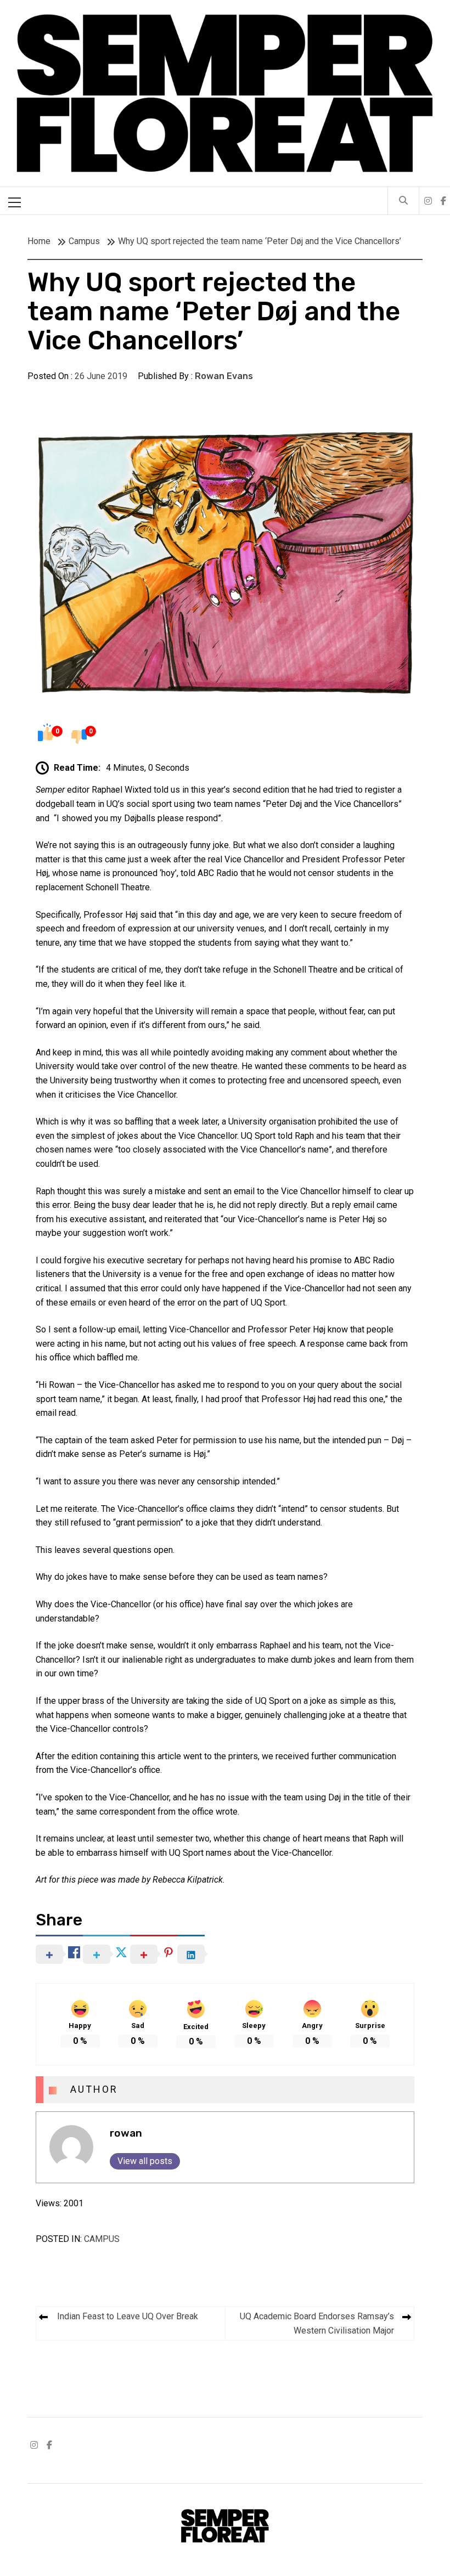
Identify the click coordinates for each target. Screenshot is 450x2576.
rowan (126, 2133)
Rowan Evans (224, 376)
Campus (102, 2239)
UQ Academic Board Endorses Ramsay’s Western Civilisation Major (317, 2323)
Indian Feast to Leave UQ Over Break (128, 2316)
